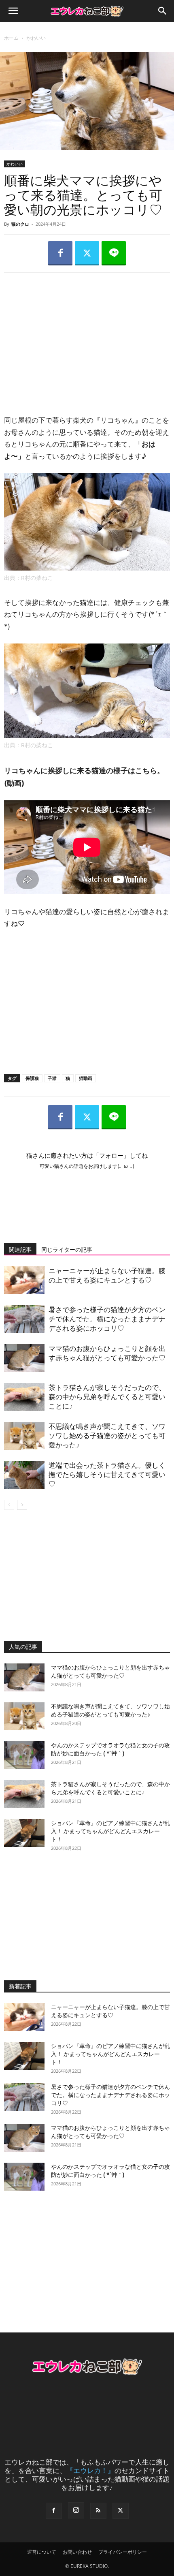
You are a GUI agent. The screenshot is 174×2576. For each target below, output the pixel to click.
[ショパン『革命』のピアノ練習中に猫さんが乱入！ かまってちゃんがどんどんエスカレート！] (24, 1833)
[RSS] (98, 2511)
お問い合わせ (77, 2552)
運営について (42, 2552)
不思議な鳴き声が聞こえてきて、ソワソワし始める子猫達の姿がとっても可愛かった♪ (107, 1436)
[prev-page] (9, 1505)
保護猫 (32, 1078)
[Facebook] (60, 253)
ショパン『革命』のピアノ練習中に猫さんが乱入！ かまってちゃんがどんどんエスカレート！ (110, 1831)
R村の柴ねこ (37, 578)
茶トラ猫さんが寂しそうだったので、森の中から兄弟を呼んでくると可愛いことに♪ (107, 1397)
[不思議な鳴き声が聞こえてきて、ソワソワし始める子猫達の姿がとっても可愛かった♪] (24, 1436)
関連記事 (20, 1250)
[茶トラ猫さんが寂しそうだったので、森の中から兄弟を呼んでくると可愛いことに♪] (24, 1397)
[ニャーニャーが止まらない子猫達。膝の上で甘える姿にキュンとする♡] (24, 1280)
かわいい (36, 38)
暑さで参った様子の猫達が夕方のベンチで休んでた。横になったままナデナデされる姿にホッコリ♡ (107, 1319)
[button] (13, 11)
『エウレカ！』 (90, 2470)
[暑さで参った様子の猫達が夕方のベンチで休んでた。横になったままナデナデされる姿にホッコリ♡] (24, 1319)
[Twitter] (87, 253)
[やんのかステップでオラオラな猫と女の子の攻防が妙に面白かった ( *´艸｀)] (24, 1755)
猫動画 (86, 1078)
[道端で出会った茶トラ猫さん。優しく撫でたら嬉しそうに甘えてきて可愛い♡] (24, 1475)
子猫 (52, 1078)
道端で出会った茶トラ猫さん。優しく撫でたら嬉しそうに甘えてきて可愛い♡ (107, 1475)
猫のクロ (20, 224)
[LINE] (114, 253)
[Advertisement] (87, 336)
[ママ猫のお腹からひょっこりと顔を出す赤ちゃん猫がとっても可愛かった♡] (24, 1358)
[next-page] (22, 1505)
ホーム (11, 38)
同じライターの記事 (67, 1250)
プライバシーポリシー (123, 2552)
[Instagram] (76, 2510)
